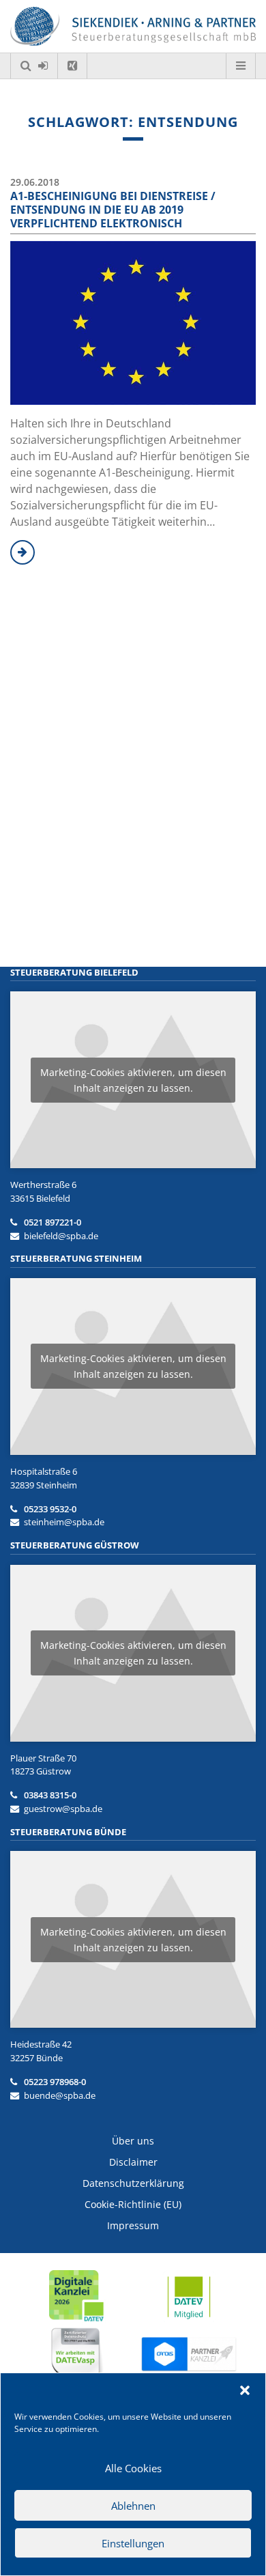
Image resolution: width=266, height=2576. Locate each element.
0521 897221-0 (53, 1222)
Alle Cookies (133, 2468)
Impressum (133, 2225)
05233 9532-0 (50, 1509)
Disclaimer (133, 2162)
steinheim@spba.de (64, 1522)
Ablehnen (133, 2506)
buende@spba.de (60, 2095)
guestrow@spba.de (63, 1809)
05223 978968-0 (55, 2082)
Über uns (133, 2141)
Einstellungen (133, 2543)
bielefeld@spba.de (61, 1236)
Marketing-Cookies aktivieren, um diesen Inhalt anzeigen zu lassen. (133, 1080)
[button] (245, 2390)
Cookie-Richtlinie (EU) (133, 2204)
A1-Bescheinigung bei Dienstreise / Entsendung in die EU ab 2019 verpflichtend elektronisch (113, 210)
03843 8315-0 (50, 1795)
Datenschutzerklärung (133, 2183)
